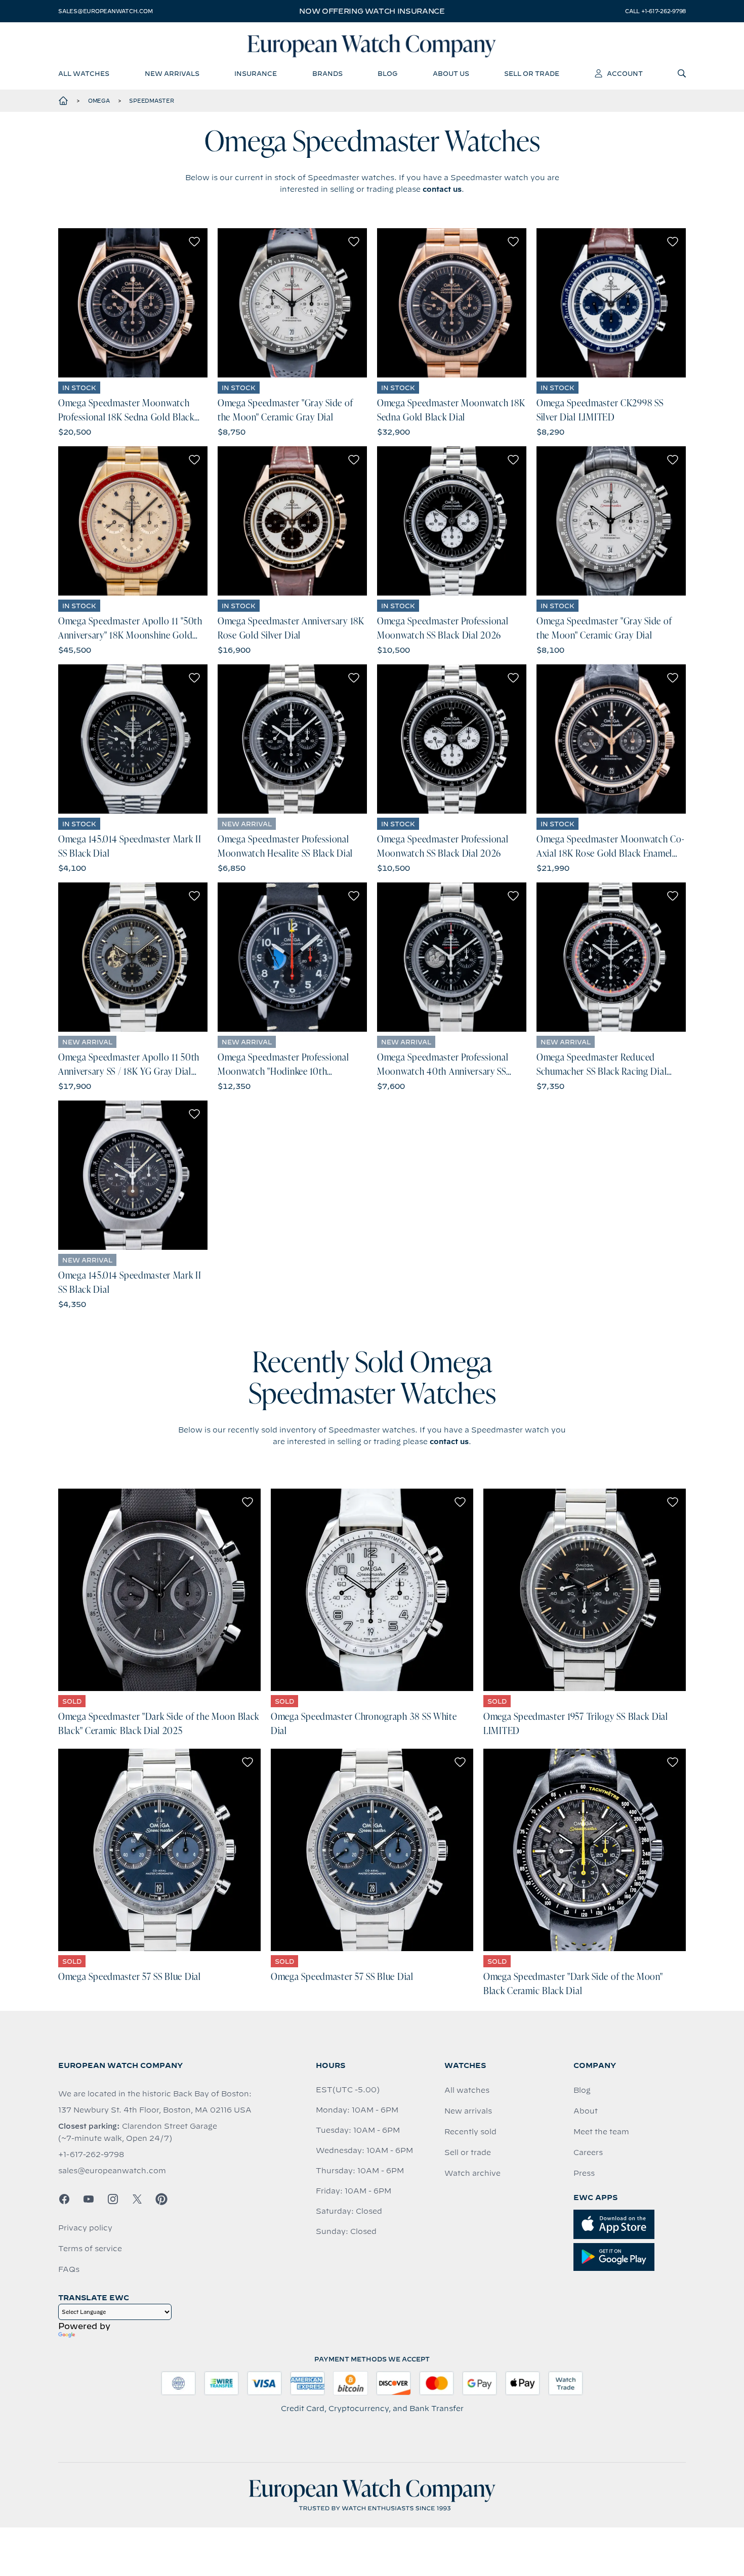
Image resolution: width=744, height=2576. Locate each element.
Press (584, 2173)
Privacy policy (85, 2228)
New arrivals (468, 2111)
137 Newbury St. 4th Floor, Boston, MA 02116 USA (155, 2110)
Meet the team (601, 2132)
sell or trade (532, 73)
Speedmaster (151, 101)
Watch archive (472, 2173)
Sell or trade (468, 2152)
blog (387, 73)
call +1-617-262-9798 (655, 11)
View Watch (133, 303)
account (625, 73)
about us (451, 73)
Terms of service (90, 2249)
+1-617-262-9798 (91, 2155)
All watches (467, 2090)
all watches (84, 73)
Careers (588, 2152)
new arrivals (172, 73)
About (586, 2111)
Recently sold (470, 2132)
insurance (256, 73)
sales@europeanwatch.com (105, 11)
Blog (582, 2090)
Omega (99, 101)
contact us (442, 189)
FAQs (69, 2269)
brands (327, 73)
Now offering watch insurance (372, 11)
